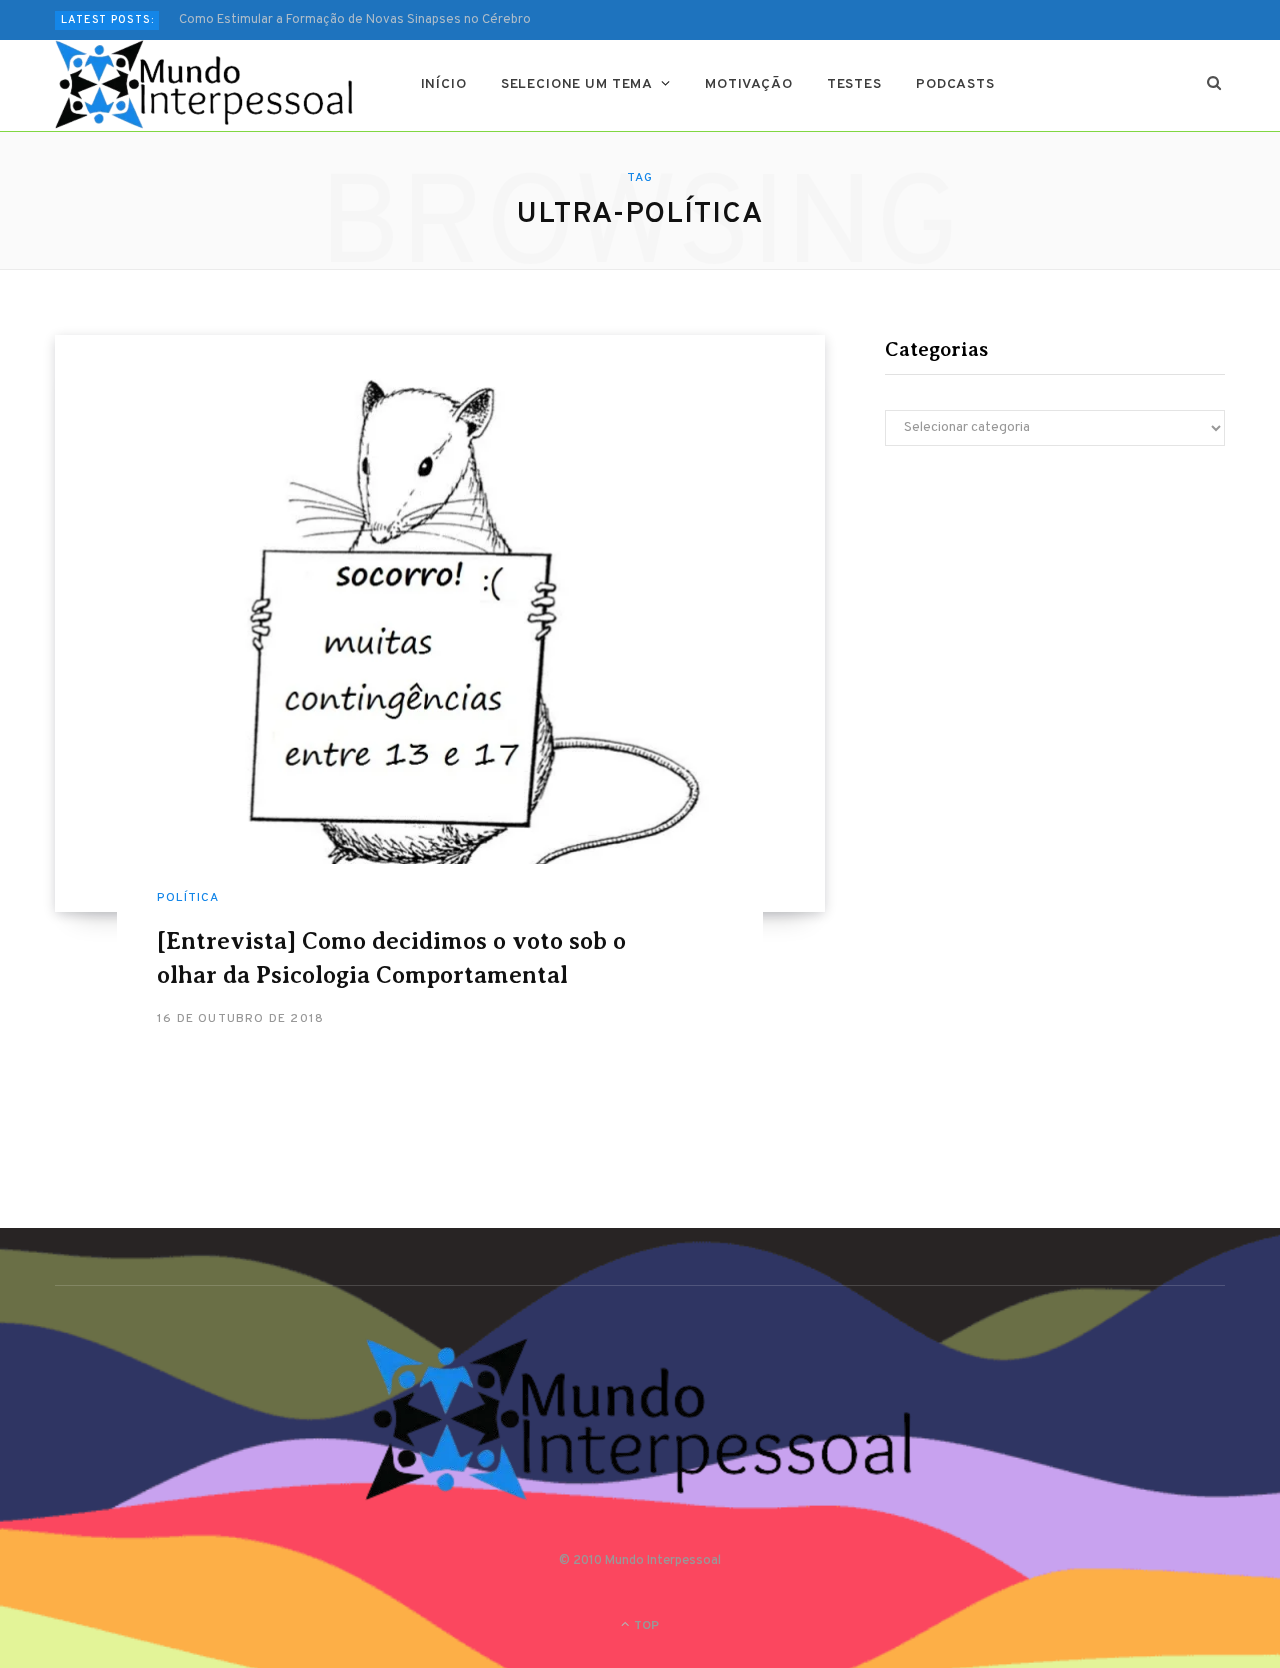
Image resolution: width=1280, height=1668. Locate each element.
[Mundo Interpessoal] (205, 85)
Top (645, 1626)
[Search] (1214, 85)
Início (444, 84)
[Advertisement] (1055, 636)
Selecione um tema (577, 84)
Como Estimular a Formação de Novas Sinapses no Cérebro (355, 20)
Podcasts (955, 84)
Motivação (749, 84)
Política (188, 898)
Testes (854, 84)
